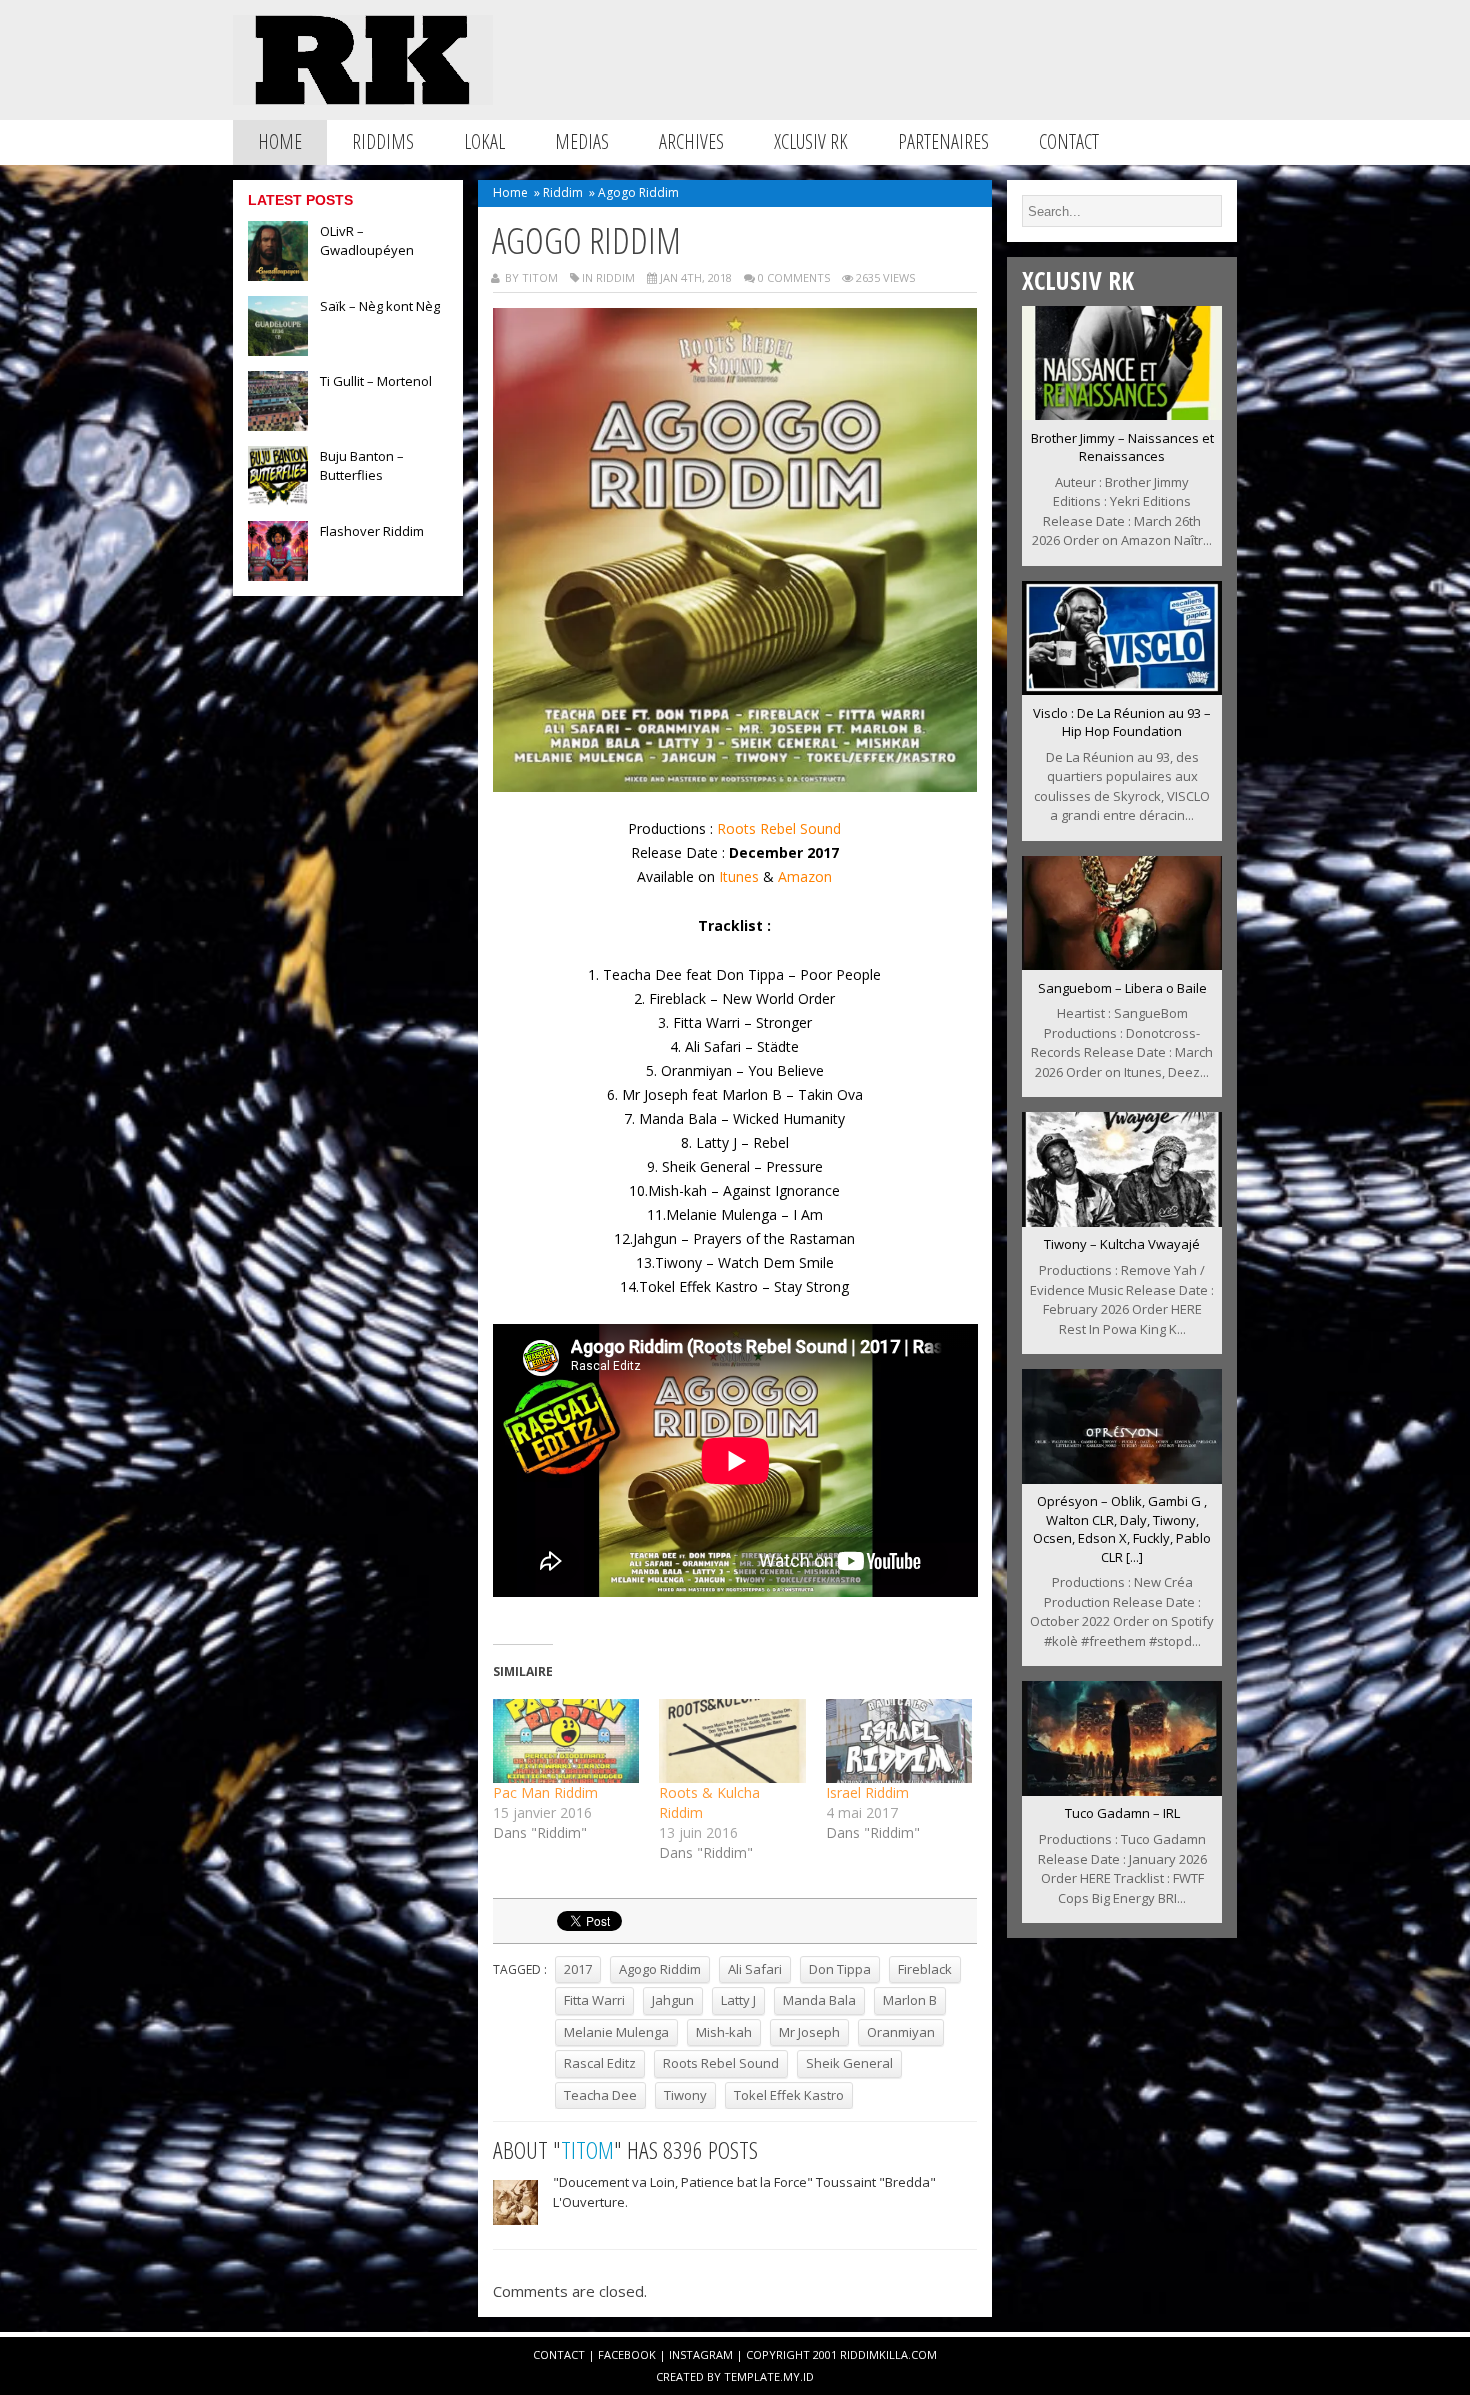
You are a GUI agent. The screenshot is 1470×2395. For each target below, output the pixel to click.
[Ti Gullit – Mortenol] (278, 425)
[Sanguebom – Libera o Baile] (1122, 964)
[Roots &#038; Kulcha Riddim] (732, 1741)
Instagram (701, 2354)
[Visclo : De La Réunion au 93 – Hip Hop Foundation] (1122, 689)
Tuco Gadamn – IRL (1122, 1813)
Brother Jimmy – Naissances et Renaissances (1122, 447)
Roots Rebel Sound (779, 828)
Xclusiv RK (811, 141)
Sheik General (849, 2063)
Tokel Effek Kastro (789, 2095)
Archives (691, 141)
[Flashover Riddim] (278, 575)
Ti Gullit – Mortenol (376, 381)
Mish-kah (724, 2032)
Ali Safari (755, 1969)
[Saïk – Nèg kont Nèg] (278, 350)
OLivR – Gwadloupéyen (367, 240)
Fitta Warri (594, 2000)
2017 (578, 1969)
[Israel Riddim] (899, 1741)
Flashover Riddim (372, 531)
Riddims (383, 141)
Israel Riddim (867, 1792)
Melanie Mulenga (616, 2032)
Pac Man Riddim (545, 1792)
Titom (587, 2149)
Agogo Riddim (660, 1969)
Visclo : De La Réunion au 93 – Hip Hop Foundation (1122, 722)
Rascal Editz (600, 2063)
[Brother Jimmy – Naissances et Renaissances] (1122, 414)
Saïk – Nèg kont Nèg (380, 306)
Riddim (563, 192)
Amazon (805, 876)
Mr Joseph (809, 2032)
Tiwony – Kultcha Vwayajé (1122, 1244)
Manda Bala (819, 2000)
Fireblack (925, 1969)
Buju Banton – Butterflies (362, 465)
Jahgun (673, 2000)
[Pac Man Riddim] (566, 1741)
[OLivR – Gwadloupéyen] (278, 275)
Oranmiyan (901, 2032)
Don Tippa (840, 1969)
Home (280, 141)
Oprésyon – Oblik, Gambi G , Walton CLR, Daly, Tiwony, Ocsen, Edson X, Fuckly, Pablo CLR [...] (1122, 1529)
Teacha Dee (600, 2095)
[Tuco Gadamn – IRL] (1122, 1790)
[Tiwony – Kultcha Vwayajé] (1122, 1221)
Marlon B (910, 2000)
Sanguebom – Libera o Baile (1122, 988)
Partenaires (943, 141)
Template (752, 2376)
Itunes (739, 876)
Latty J (738, 2000)
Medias (582, 141)
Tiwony (685, 2095)
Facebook (627, 2354)
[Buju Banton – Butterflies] (278, 500)
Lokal (484, 141)
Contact (1069, 141)
